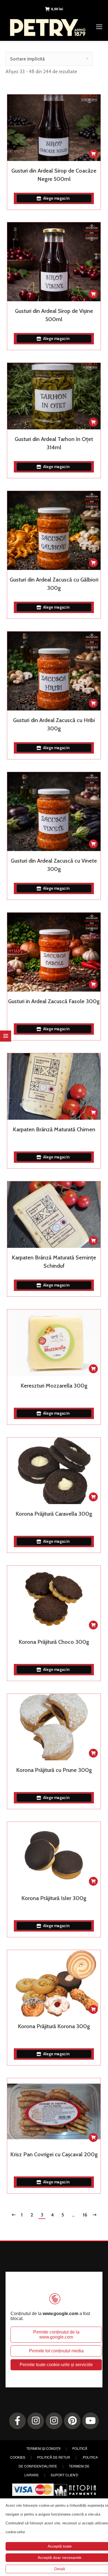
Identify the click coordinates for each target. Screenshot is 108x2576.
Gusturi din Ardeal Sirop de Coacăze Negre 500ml (54, 175)
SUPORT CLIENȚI (64, 2475)
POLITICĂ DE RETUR (54, 2457)
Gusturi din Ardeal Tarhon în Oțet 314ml (54, 443)
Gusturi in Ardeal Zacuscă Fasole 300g (54, 1001)
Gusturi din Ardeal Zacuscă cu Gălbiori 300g (54, 584)
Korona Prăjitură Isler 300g (54, 1898)
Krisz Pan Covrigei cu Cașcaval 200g (54, 2154)
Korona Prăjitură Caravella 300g (54, 1514)
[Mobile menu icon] (99, 27)
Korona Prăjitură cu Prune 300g (54, 1770)
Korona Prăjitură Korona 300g (54, 2026)
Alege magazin (56, 198)
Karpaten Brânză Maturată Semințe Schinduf (54, 1262)
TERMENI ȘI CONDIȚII (43, 2448)
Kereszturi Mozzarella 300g (54, 1386)
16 (85, 2215)
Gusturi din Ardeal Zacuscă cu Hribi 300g (54, 724)
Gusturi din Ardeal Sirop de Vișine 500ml (54, 315)
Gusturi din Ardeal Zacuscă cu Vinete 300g (54, 865)
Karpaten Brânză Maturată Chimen (54, 1129)
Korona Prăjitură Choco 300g (54, 1642)
